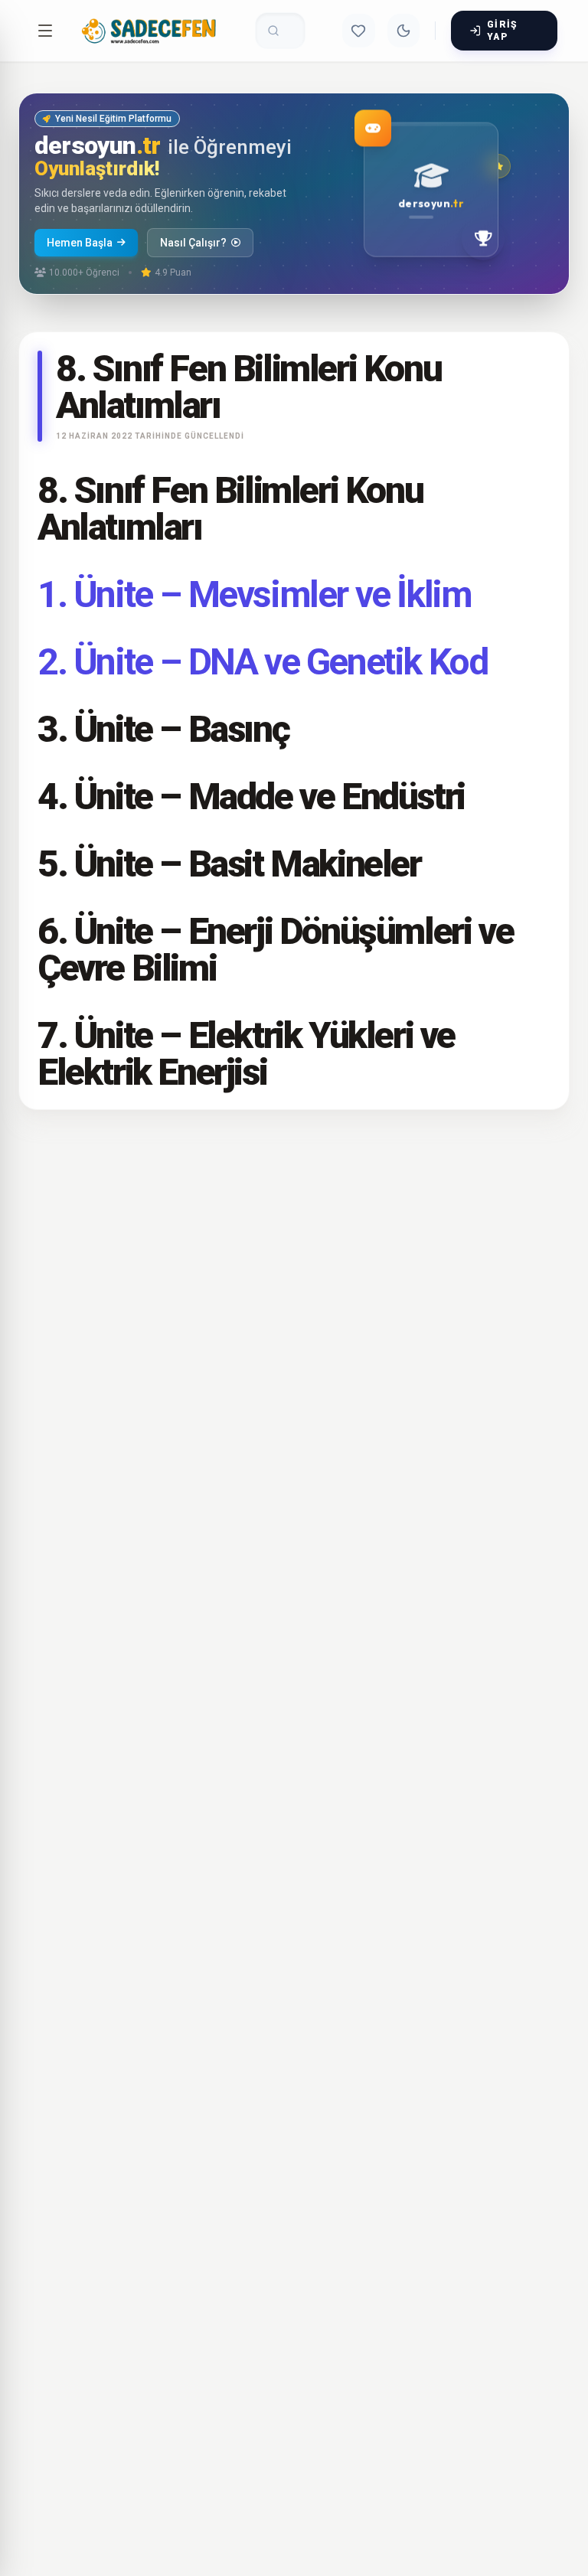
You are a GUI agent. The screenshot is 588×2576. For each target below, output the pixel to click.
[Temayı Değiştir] (403, 31)
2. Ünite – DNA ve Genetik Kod (262, 662)
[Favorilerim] (358, 31)
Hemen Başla (80, 243)
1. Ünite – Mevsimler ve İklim (254, 594)
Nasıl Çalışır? (193, 243)
